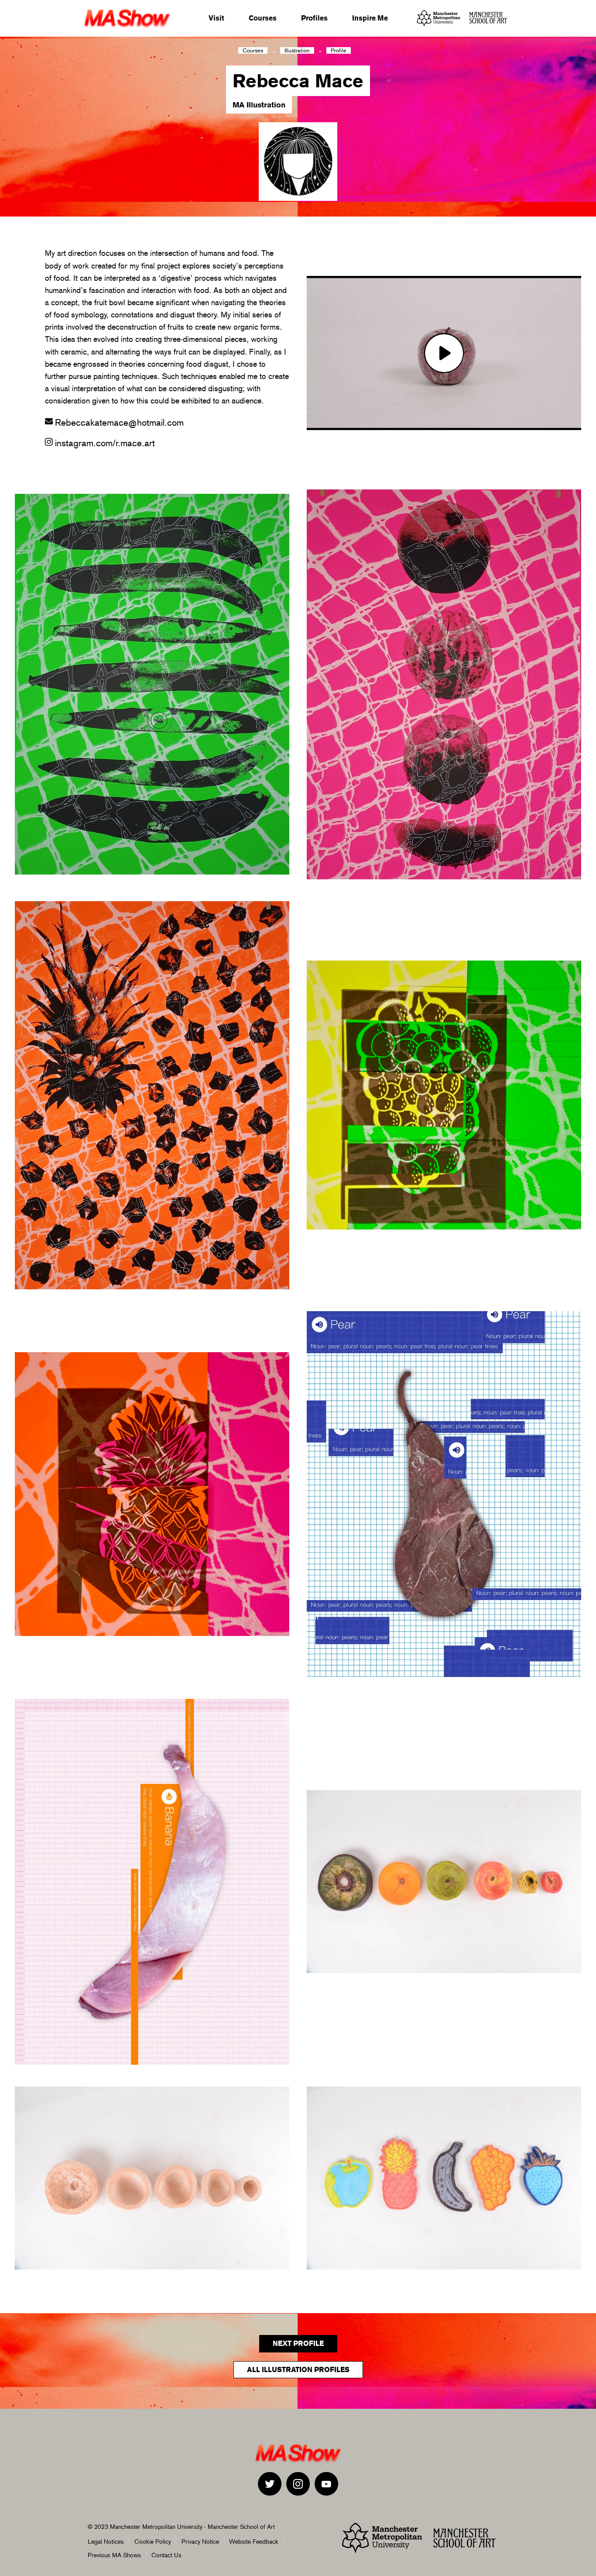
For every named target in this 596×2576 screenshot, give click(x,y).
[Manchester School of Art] (491, 18)
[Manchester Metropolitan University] (438, 18)
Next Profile (298, 2344)
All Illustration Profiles (298, 2370)
